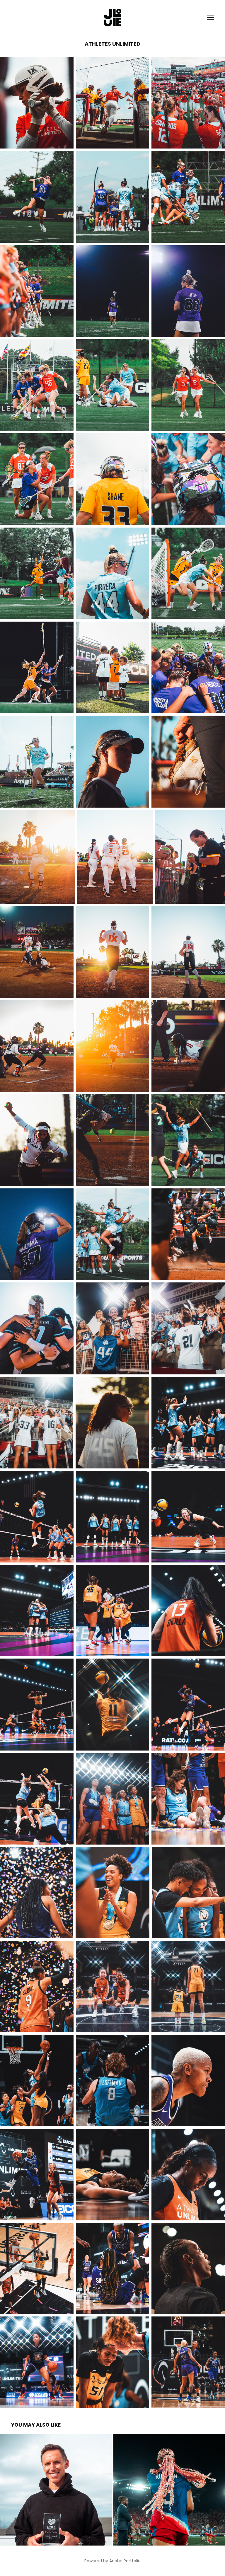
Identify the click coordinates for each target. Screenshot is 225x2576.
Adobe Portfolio (125, 2561)
